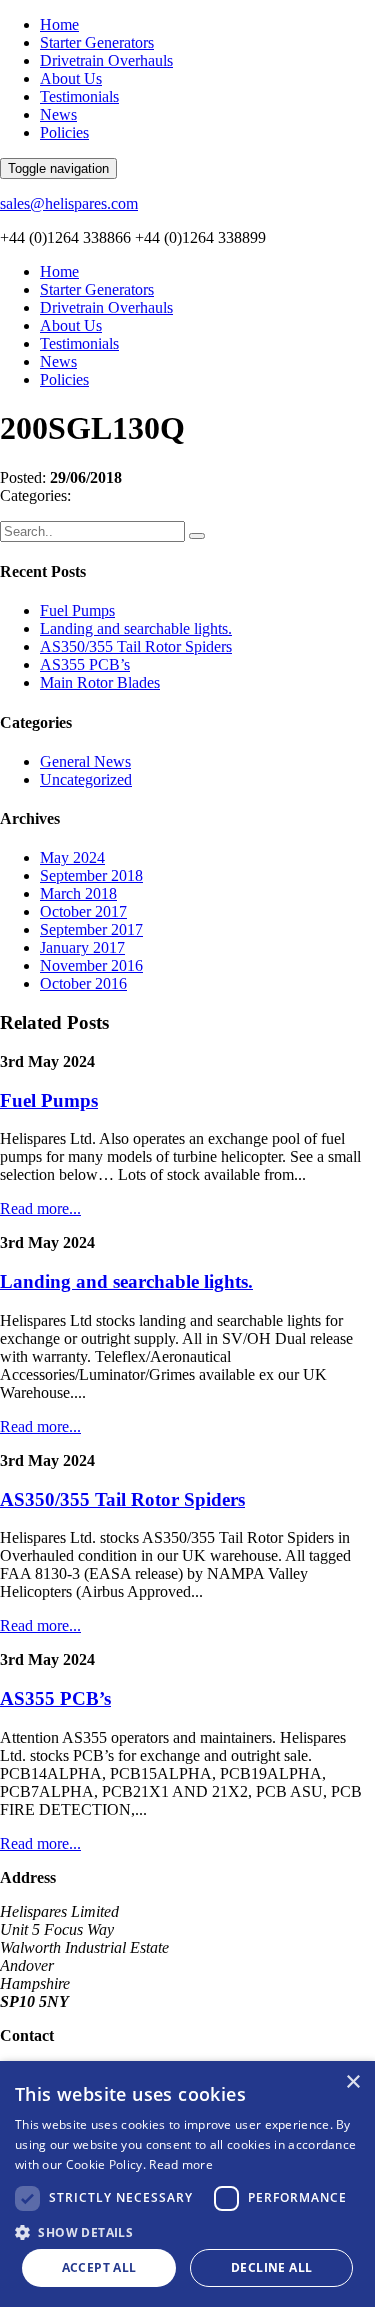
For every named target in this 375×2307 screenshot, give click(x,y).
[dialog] (187, 2184)
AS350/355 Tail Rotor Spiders (136, 646)
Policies (64, 132)
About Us (71, 78)
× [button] (352, 2082)
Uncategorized (86, 779)
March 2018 (78, 893)
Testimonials (79, 96)
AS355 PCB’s (85, 664)
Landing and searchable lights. (136, 628)
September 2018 (91, 875)
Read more (181, 2164)
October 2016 (83, 983)
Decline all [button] (271, 2267)
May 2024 (72, 857)
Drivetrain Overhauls (106, 60)
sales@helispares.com (69, 203)
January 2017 (82, 947)
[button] (187, 2231)
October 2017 (83, 911)
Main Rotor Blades (100, 682)
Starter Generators (97, 42)
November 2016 (91, 965)
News (58, 114)
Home (59, 24)
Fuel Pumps (77, 610)
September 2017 (91, 929)
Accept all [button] (99, 2267)
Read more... (40, 1208)
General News (85, 761)
